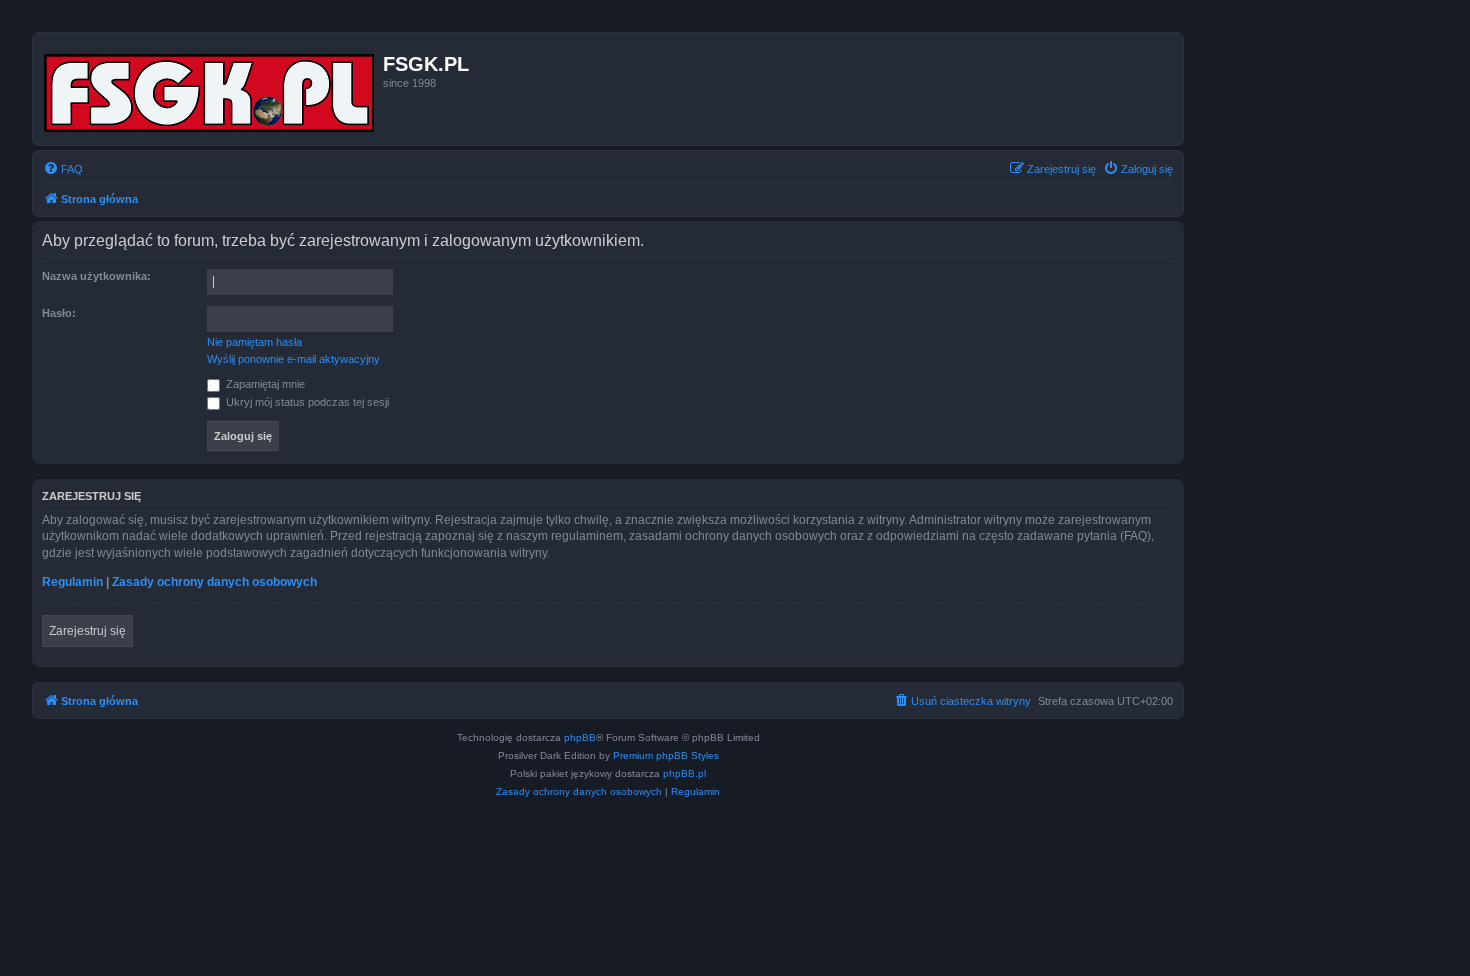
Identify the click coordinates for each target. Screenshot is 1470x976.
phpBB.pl (684, 773)
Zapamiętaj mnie (264, 384)
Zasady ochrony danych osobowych (214, 582)
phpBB (580, 737)
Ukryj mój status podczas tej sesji (306, 402)
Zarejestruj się (87, 631)
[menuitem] (63, 169)
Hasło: (59, 313)
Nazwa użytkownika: (96, 276)
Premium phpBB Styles (666, 755)
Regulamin (72, 582)
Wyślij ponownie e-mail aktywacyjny (293, 359)
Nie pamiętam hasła (254, 342)
